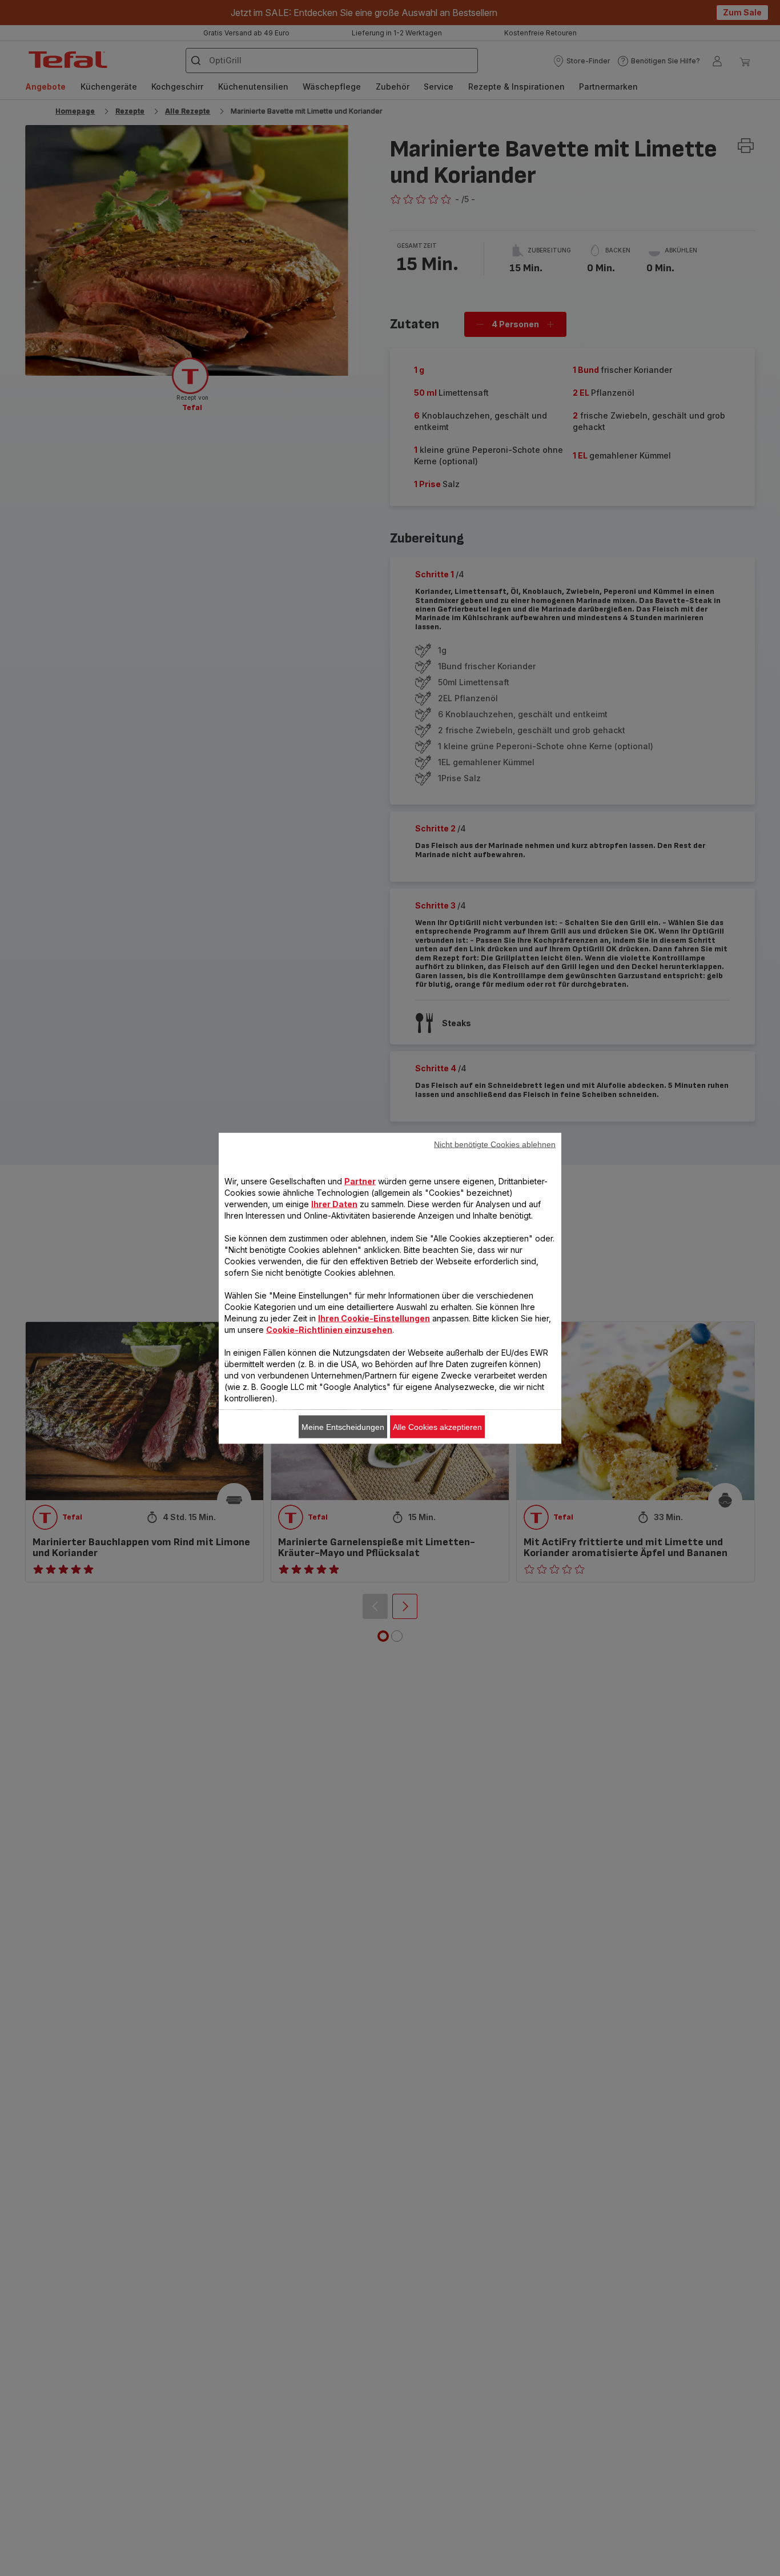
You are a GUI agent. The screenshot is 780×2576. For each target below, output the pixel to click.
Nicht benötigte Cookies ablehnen (495, 1144)
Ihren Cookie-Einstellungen (374, 1318)
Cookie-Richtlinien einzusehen (329, 1329)
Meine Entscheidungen (343, 1426)
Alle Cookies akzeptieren (437, 1426)
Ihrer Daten (334, 1203)
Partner (360, 1181)
